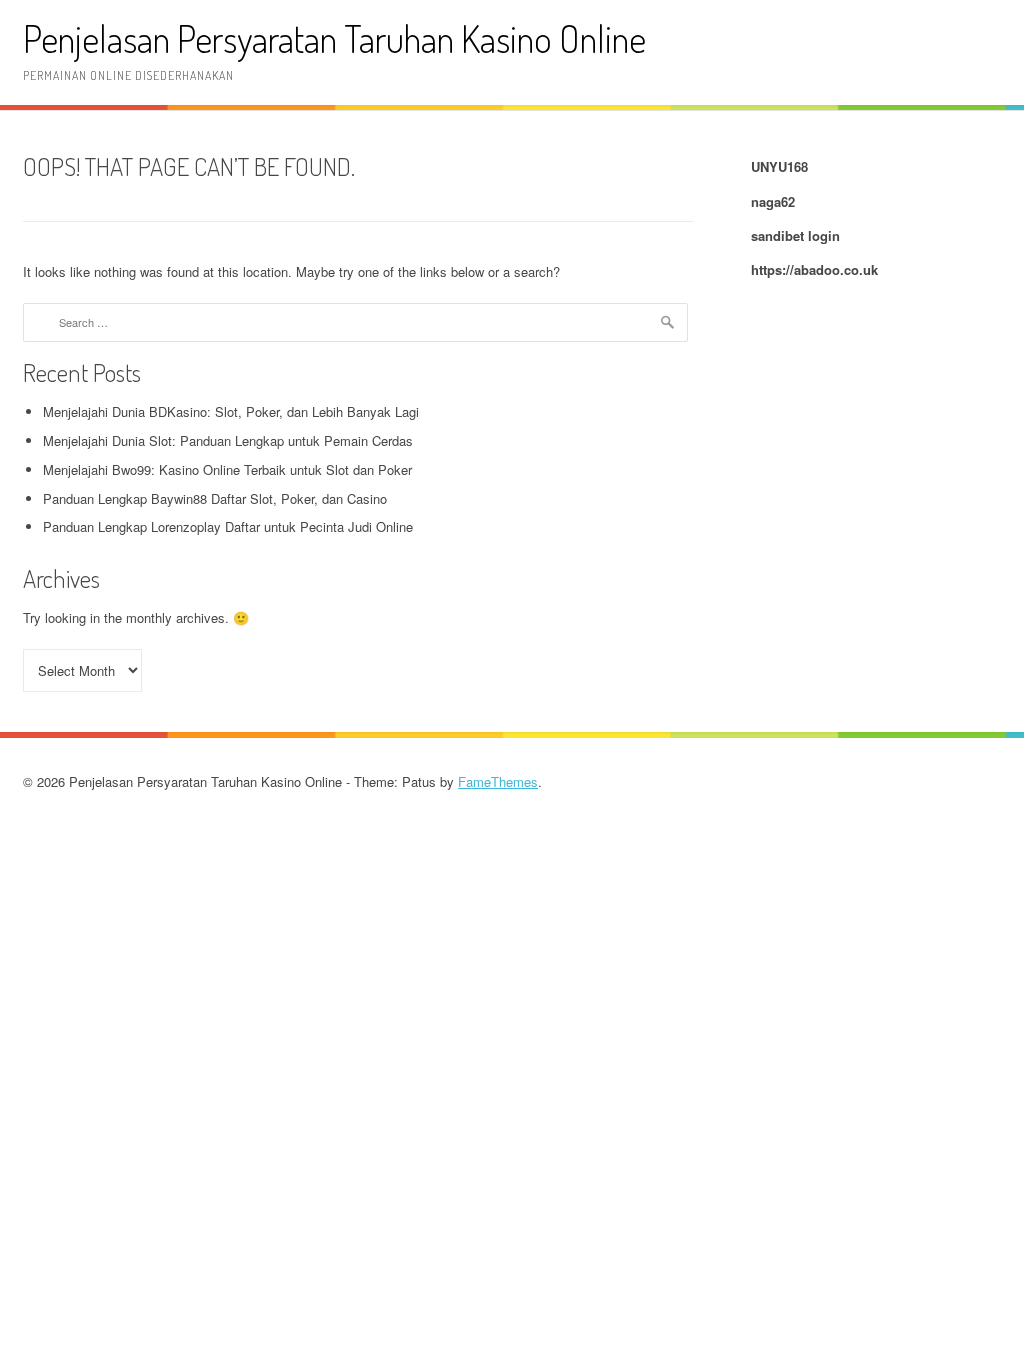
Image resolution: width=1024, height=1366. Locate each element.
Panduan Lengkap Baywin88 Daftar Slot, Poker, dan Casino (215, 498)
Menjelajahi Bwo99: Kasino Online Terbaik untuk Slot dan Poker (227, 469)
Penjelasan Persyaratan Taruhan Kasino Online (334, 38)
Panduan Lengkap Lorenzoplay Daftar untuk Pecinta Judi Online (228, 526)
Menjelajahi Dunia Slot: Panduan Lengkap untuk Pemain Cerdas (228, 440)
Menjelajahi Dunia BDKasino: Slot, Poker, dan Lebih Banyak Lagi (231, 411)
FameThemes (498, 781)
